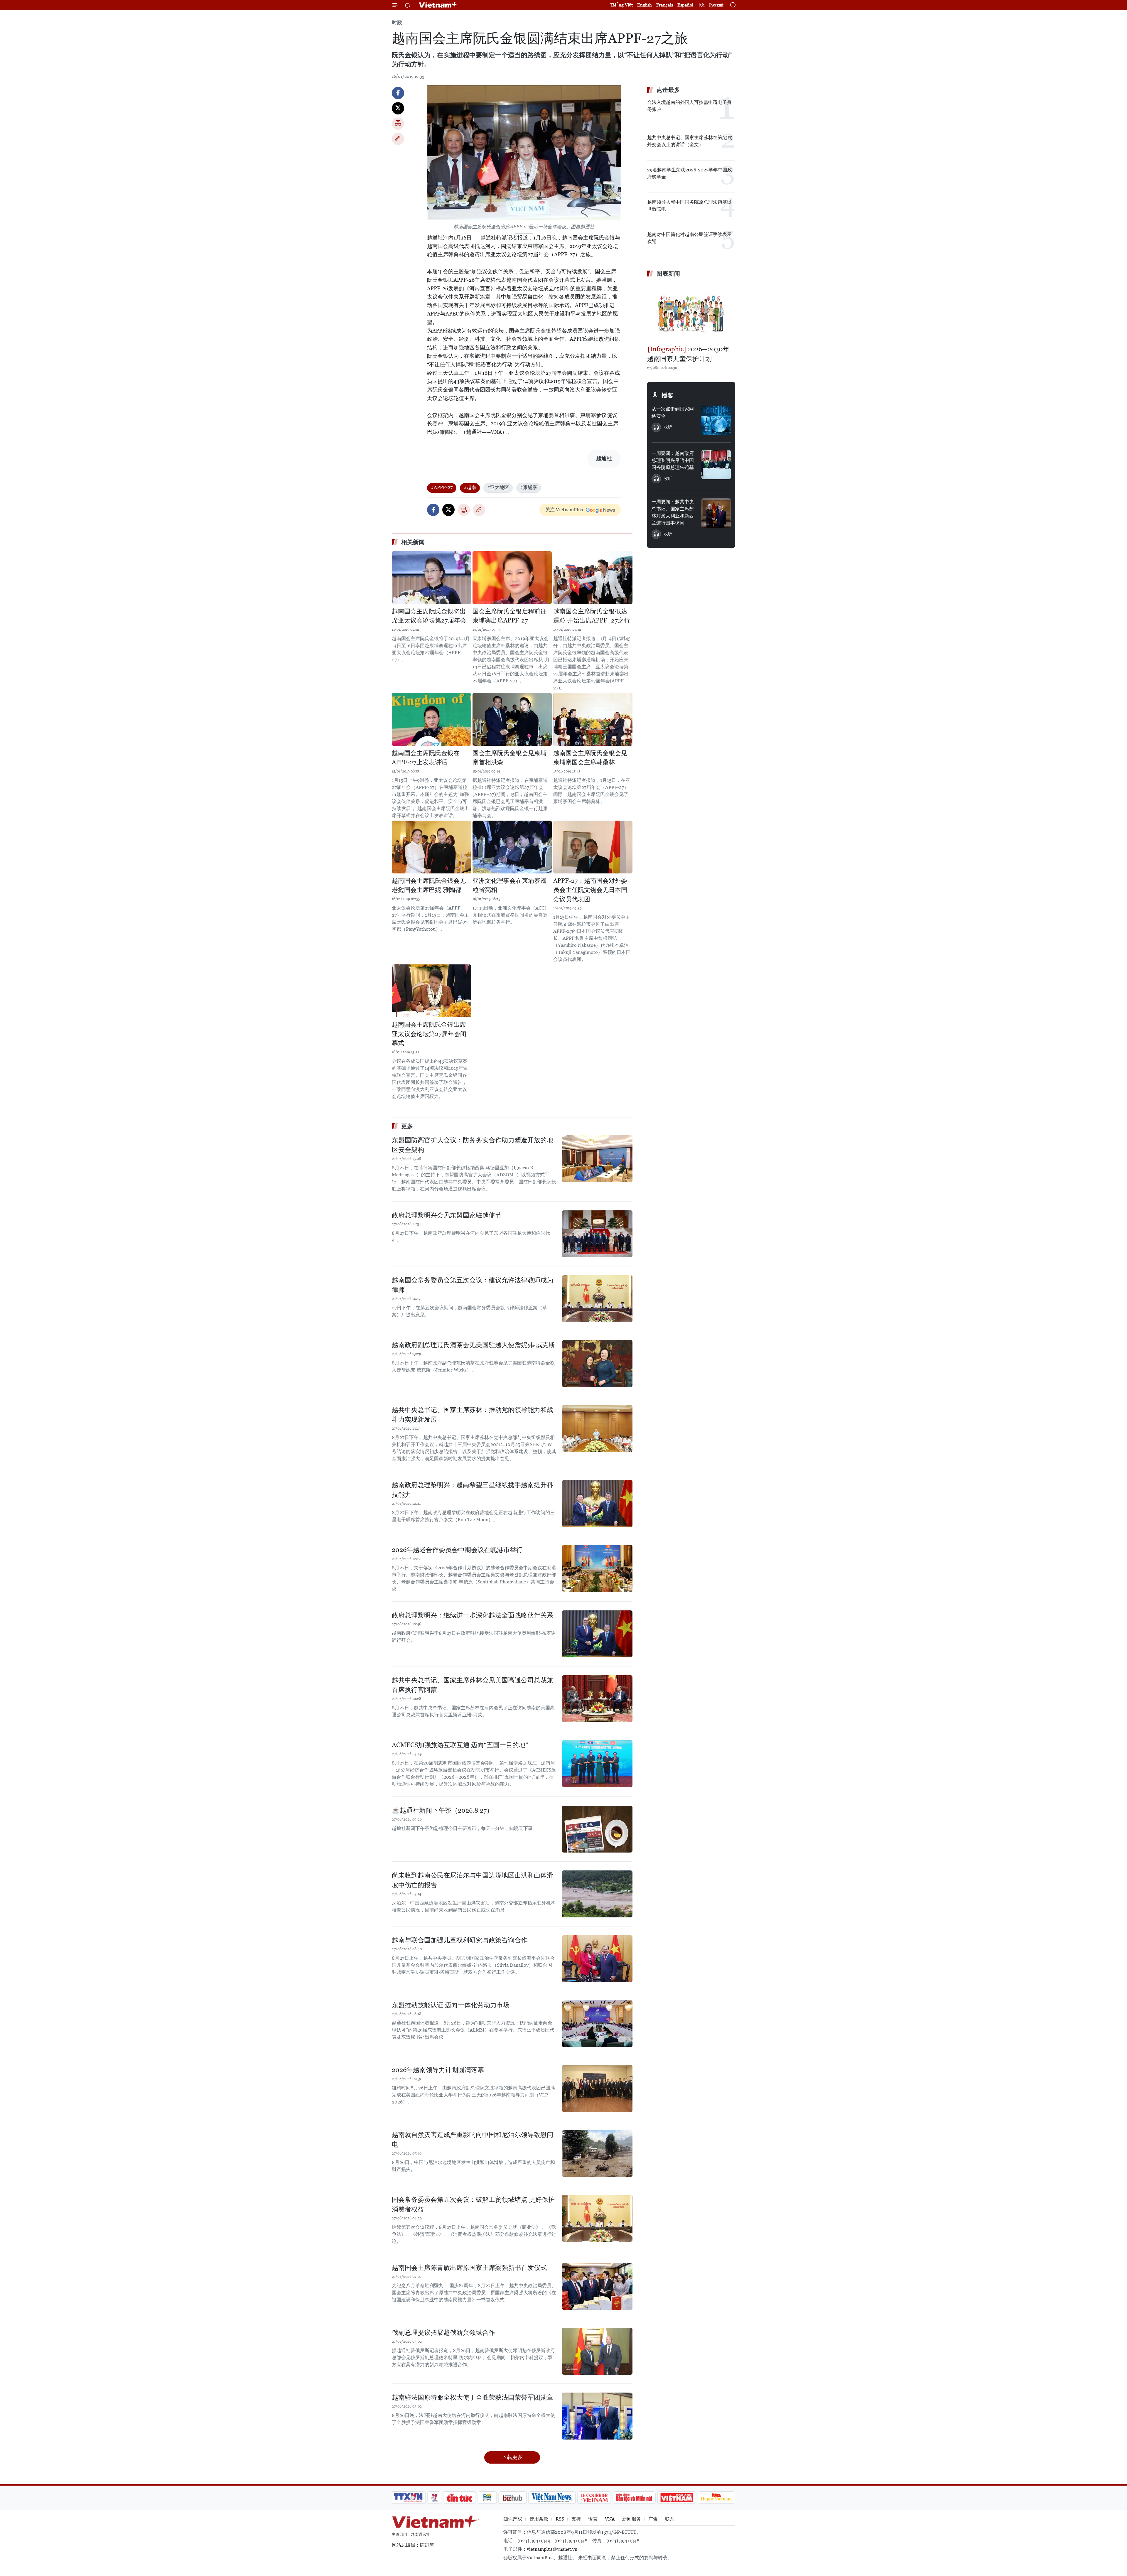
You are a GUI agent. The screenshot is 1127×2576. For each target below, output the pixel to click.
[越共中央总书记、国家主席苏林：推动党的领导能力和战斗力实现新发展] (597, 1428)
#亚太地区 (498, 487)
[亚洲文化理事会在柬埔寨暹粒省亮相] (512, 847)
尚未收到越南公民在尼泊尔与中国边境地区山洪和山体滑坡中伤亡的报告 (473, 1880)
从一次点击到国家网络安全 (673, 413)
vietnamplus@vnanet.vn (552, 2549)
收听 (668, 427)
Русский (716, 5)
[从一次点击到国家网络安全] (716, 420)
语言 (593, 2519)
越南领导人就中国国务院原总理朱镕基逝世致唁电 (689, 206)
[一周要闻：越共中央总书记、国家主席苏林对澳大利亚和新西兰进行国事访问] (716, 513)
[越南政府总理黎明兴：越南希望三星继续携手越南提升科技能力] (597, 1504)
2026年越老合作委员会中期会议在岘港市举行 (457, 1550)
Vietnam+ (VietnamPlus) (438, 5)
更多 (407, 1126)
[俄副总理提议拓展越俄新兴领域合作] (597, 2351)
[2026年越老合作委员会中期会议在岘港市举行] (597, 1568)
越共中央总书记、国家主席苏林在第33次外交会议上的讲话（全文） (690, 141)
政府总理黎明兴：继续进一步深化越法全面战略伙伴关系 (473, 1615)
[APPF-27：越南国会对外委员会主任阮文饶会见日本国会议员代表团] (593, 847)
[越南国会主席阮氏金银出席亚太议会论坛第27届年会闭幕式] (431, 991)
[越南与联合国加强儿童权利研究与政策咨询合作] (597, 1959)
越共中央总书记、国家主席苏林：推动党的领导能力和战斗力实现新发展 (473, 1415)
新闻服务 (632, 2519)
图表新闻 (668, 274)
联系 (670, 2519)
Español (685, 5)
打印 (398, 124)
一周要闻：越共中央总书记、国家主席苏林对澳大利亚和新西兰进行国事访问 (673, 512)
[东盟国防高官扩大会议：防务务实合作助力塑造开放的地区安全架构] (597, 1159)
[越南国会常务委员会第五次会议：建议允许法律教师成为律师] (597, 1299)
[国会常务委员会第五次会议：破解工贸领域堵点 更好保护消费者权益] (597, 2218)
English (645, 5)
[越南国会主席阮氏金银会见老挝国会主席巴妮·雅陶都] (431, 847)
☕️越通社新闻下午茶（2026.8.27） (442, 1810)
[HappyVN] (716, 2498)
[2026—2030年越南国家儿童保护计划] (691, 312)
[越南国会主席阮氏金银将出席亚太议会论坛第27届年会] (431, 578)
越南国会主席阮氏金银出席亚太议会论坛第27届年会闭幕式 (429, 1034)
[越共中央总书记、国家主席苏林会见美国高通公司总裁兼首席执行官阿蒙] (597, 1699)
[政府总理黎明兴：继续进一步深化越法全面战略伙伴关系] (597, 1634)
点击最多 (668, 90)
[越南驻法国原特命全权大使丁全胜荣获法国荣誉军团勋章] (597, 2416)
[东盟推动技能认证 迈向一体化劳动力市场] (597, 2024)
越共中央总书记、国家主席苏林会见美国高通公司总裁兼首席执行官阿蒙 (473, 1685)
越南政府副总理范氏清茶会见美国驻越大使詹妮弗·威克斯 (473, 1345)
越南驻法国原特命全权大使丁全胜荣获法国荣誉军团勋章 (473, 2397)
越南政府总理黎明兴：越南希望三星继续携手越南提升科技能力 (473, 1490)
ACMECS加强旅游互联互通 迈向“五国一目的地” (460, 1745)
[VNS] (552, 2498)
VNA (610, 2519)
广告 (653, 2519)
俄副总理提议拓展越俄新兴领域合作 (443, 2333)
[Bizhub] (512, 2498)
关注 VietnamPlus (564, 510)
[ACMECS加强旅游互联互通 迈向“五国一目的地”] (597, 1764)
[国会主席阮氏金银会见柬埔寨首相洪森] (512, 719)
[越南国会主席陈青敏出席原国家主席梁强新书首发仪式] (597, 2286)
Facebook (398, 93)
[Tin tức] (460, 2498)
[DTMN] (634, 2498)
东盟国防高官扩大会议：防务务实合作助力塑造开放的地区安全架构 (473, 1145)
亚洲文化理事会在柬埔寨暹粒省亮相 (509, 885)
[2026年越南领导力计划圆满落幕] (597, 2089)
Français (665, 5)
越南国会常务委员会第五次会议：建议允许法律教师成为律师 (473, 1285)
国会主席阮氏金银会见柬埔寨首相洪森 (509, 758)
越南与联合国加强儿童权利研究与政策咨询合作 (460, 1940)
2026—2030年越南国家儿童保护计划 (688, 354)
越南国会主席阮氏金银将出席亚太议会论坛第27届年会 (429, 616)
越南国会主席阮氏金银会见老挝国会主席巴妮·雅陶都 (429, 885)
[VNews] (435, 2498)
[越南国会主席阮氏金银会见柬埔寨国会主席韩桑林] (593, 719)
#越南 (470, 487)
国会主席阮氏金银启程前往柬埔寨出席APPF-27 (509, 616)
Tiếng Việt (622, 5)
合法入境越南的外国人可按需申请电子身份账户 (689, 106)
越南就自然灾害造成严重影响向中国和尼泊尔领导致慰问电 (473, 2140)
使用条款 (539, 2519)
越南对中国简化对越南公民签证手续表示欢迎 (689, 238)
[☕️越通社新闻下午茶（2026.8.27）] (597, 1829)
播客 (667, 395)
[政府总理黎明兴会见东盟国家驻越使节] (597, 1234)
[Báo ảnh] (676, 2498)
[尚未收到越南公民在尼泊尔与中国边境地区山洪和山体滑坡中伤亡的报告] (597, 1894)
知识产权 (513, 2519)
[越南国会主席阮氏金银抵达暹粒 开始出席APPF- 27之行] (593, 578)
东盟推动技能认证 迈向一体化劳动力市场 (451, 2005)
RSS (560, 2519)
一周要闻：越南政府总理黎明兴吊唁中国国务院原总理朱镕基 (673, 460)
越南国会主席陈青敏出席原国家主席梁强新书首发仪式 (469, 2268)
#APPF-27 (442, 487)
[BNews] (487, 2498)
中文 (701, 5)
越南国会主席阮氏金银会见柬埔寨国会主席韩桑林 (590, 758)
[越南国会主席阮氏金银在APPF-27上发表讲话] (431, 719)
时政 (397, 22)
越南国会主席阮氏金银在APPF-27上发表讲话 (426, 758)
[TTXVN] (408, 2498)
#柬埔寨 (529, 487)
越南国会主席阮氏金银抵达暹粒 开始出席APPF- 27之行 (592, 616)
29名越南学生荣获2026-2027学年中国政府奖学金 (690, 173)
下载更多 (512, 2457)
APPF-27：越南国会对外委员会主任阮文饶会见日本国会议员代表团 (590, 890)
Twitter (398, 108)
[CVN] (594, 2498)
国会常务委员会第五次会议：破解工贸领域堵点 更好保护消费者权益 (473, 2204)
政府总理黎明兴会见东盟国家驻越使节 (447, 1215)
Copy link (398, 139)
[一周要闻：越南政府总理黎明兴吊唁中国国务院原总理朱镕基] (716, 465)
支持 (576, 2519)
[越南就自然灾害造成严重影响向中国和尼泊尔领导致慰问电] (597, 2153)
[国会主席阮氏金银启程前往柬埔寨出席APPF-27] (512, 578)
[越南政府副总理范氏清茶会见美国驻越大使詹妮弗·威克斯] (597, 1364)
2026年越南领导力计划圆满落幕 (438, 2070)
